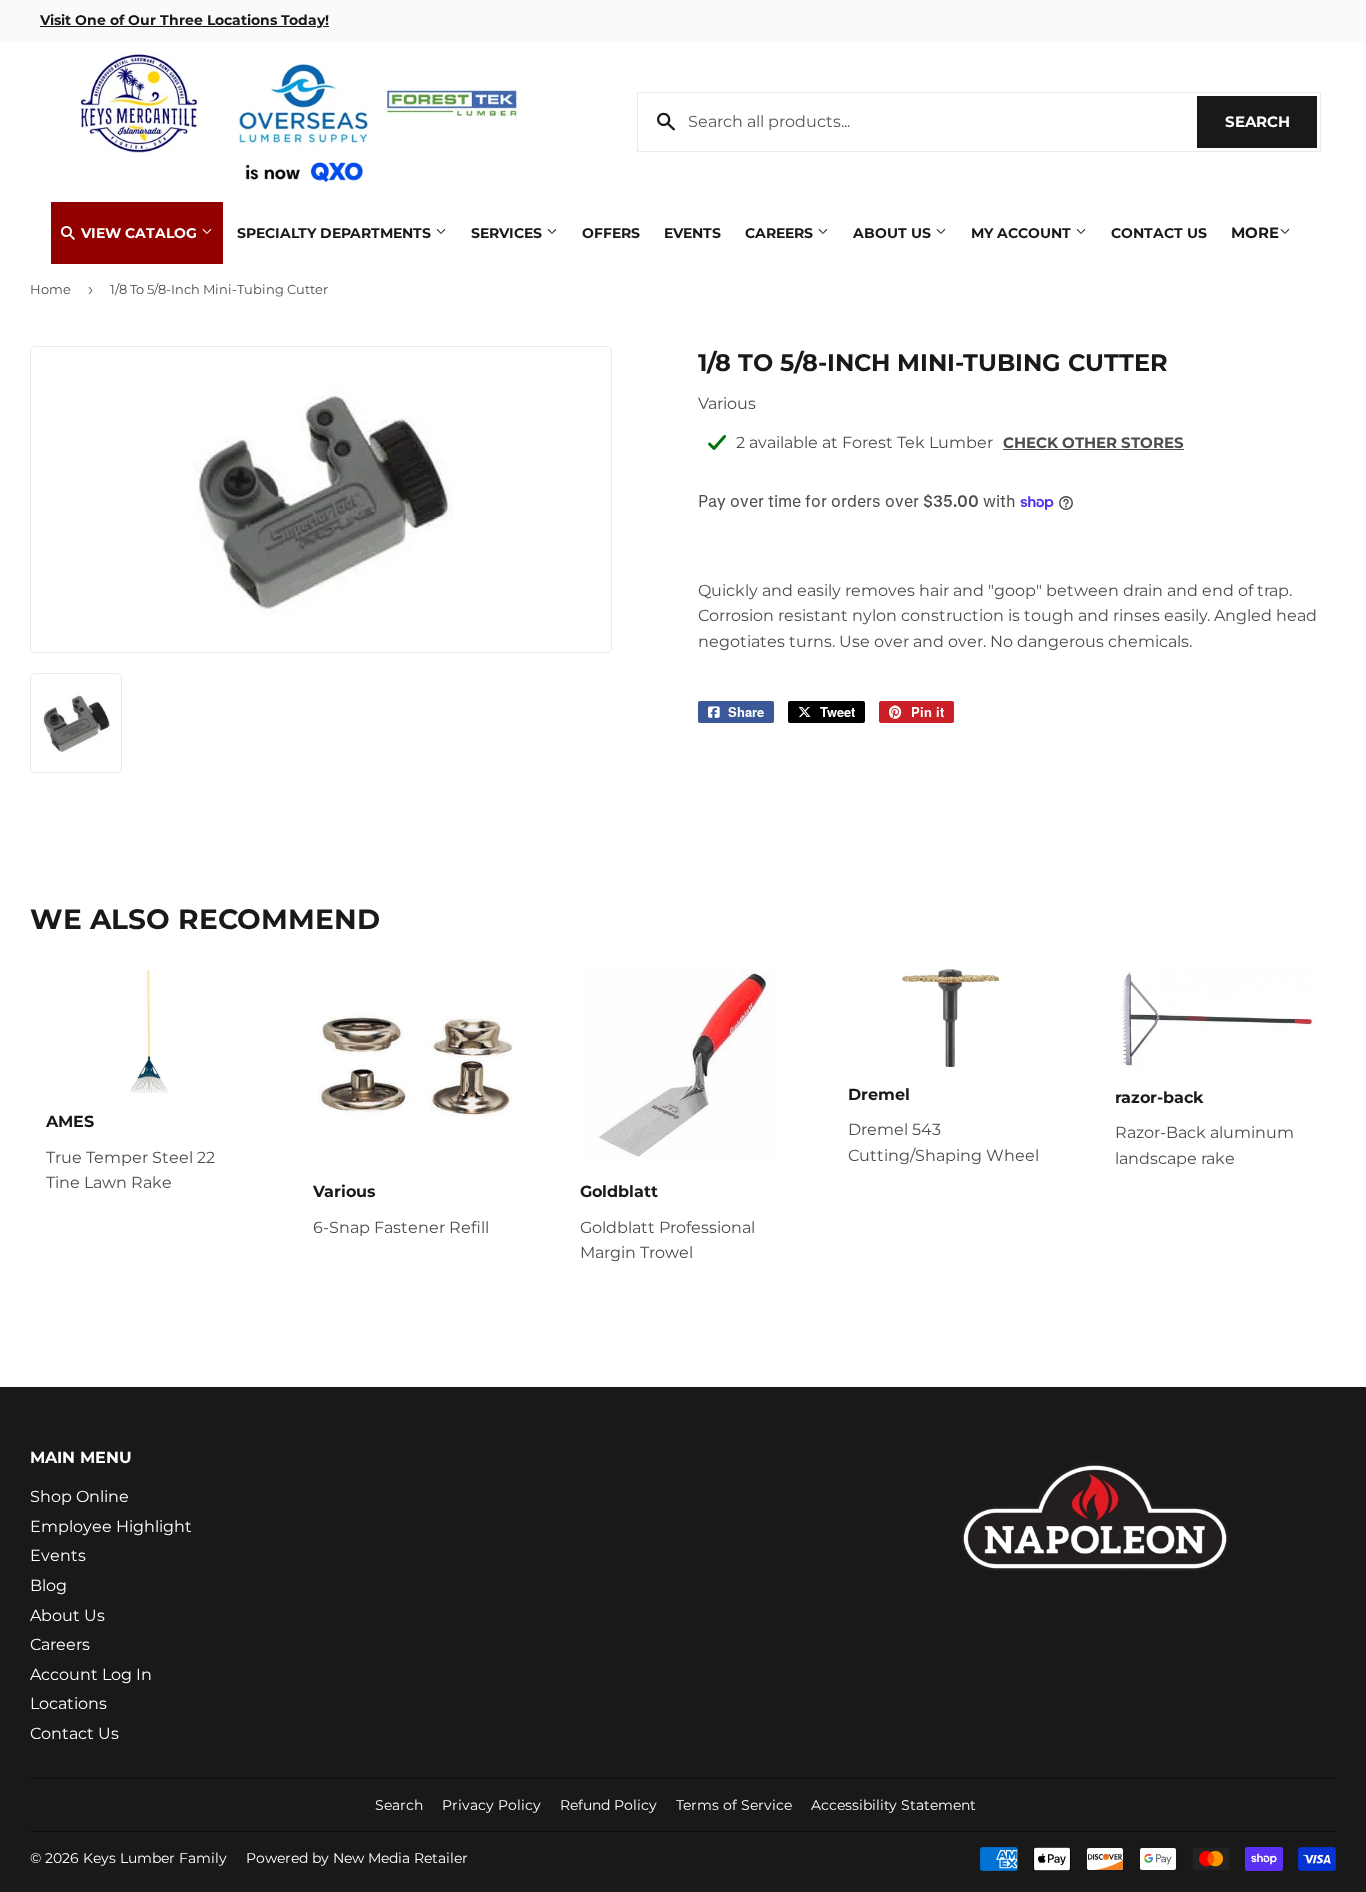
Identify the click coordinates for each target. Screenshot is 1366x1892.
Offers (611, 233)
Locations (68, 1703)
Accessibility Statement (893, 1805)
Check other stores (1093, 442)
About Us (894, 233)
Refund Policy (608, 1805)
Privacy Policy (491, 1805)
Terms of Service (734, 1805)
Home (50, 289)
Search (1271, 121)
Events (692, 233)
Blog (48, 1585)
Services (508, 233)
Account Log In (91, 1674)
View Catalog (139, 233)
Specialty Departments (336, 233)
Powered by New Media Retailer (357, 1858)
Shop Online (79, 1496)
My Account (1023, 233)
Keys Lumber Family (155, 1858)
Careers (781, 233)
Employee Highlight (111, 1526)
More (1255, 232)
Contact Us (1159, 233)
